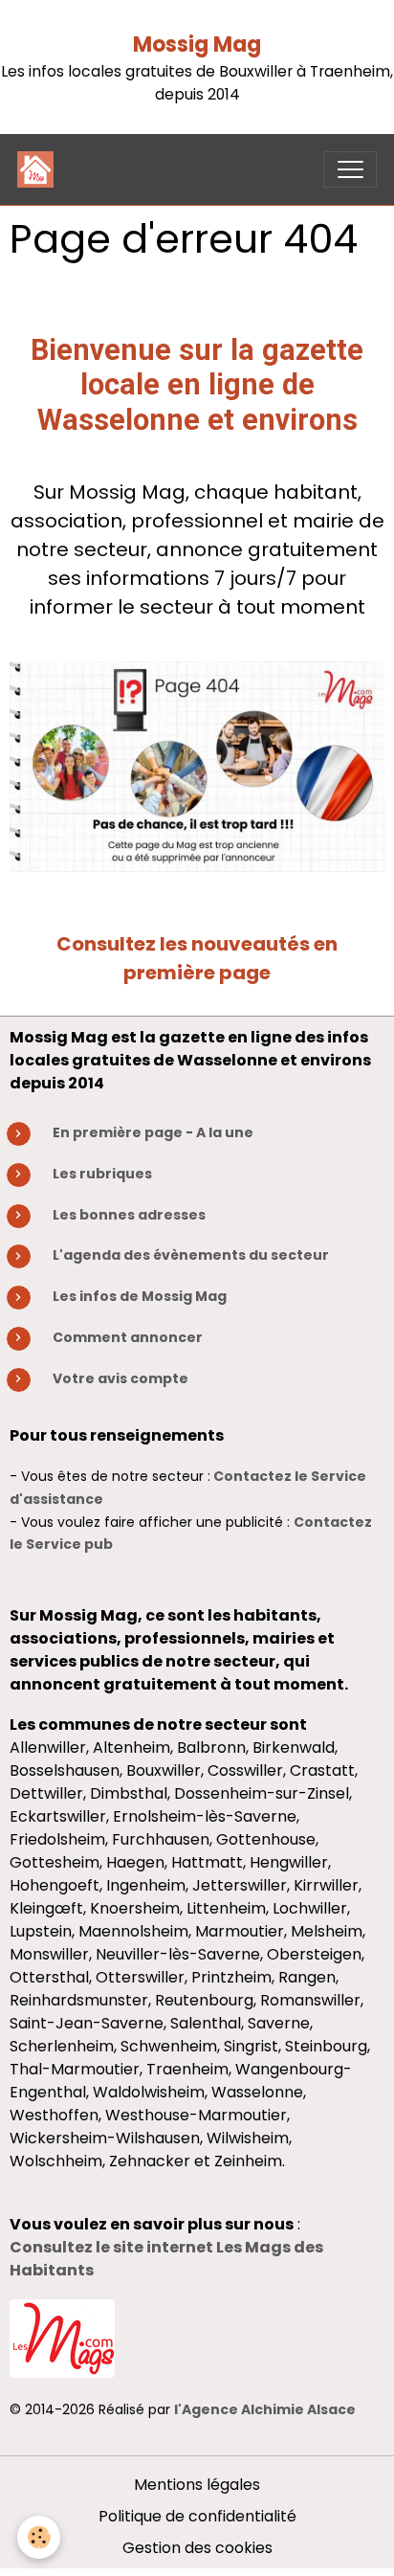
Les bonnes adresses (129, 1215)
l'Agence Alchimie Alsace (265, 2409)
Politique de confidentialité (197, 2516)
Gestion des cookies (197, 2548)
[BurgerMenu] (350, 169)
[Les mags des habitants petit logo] (62, 2338)
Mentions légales (197, 2485)
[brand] (40, 169)
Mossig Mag (197, 45)
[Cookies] (39, 2537)
